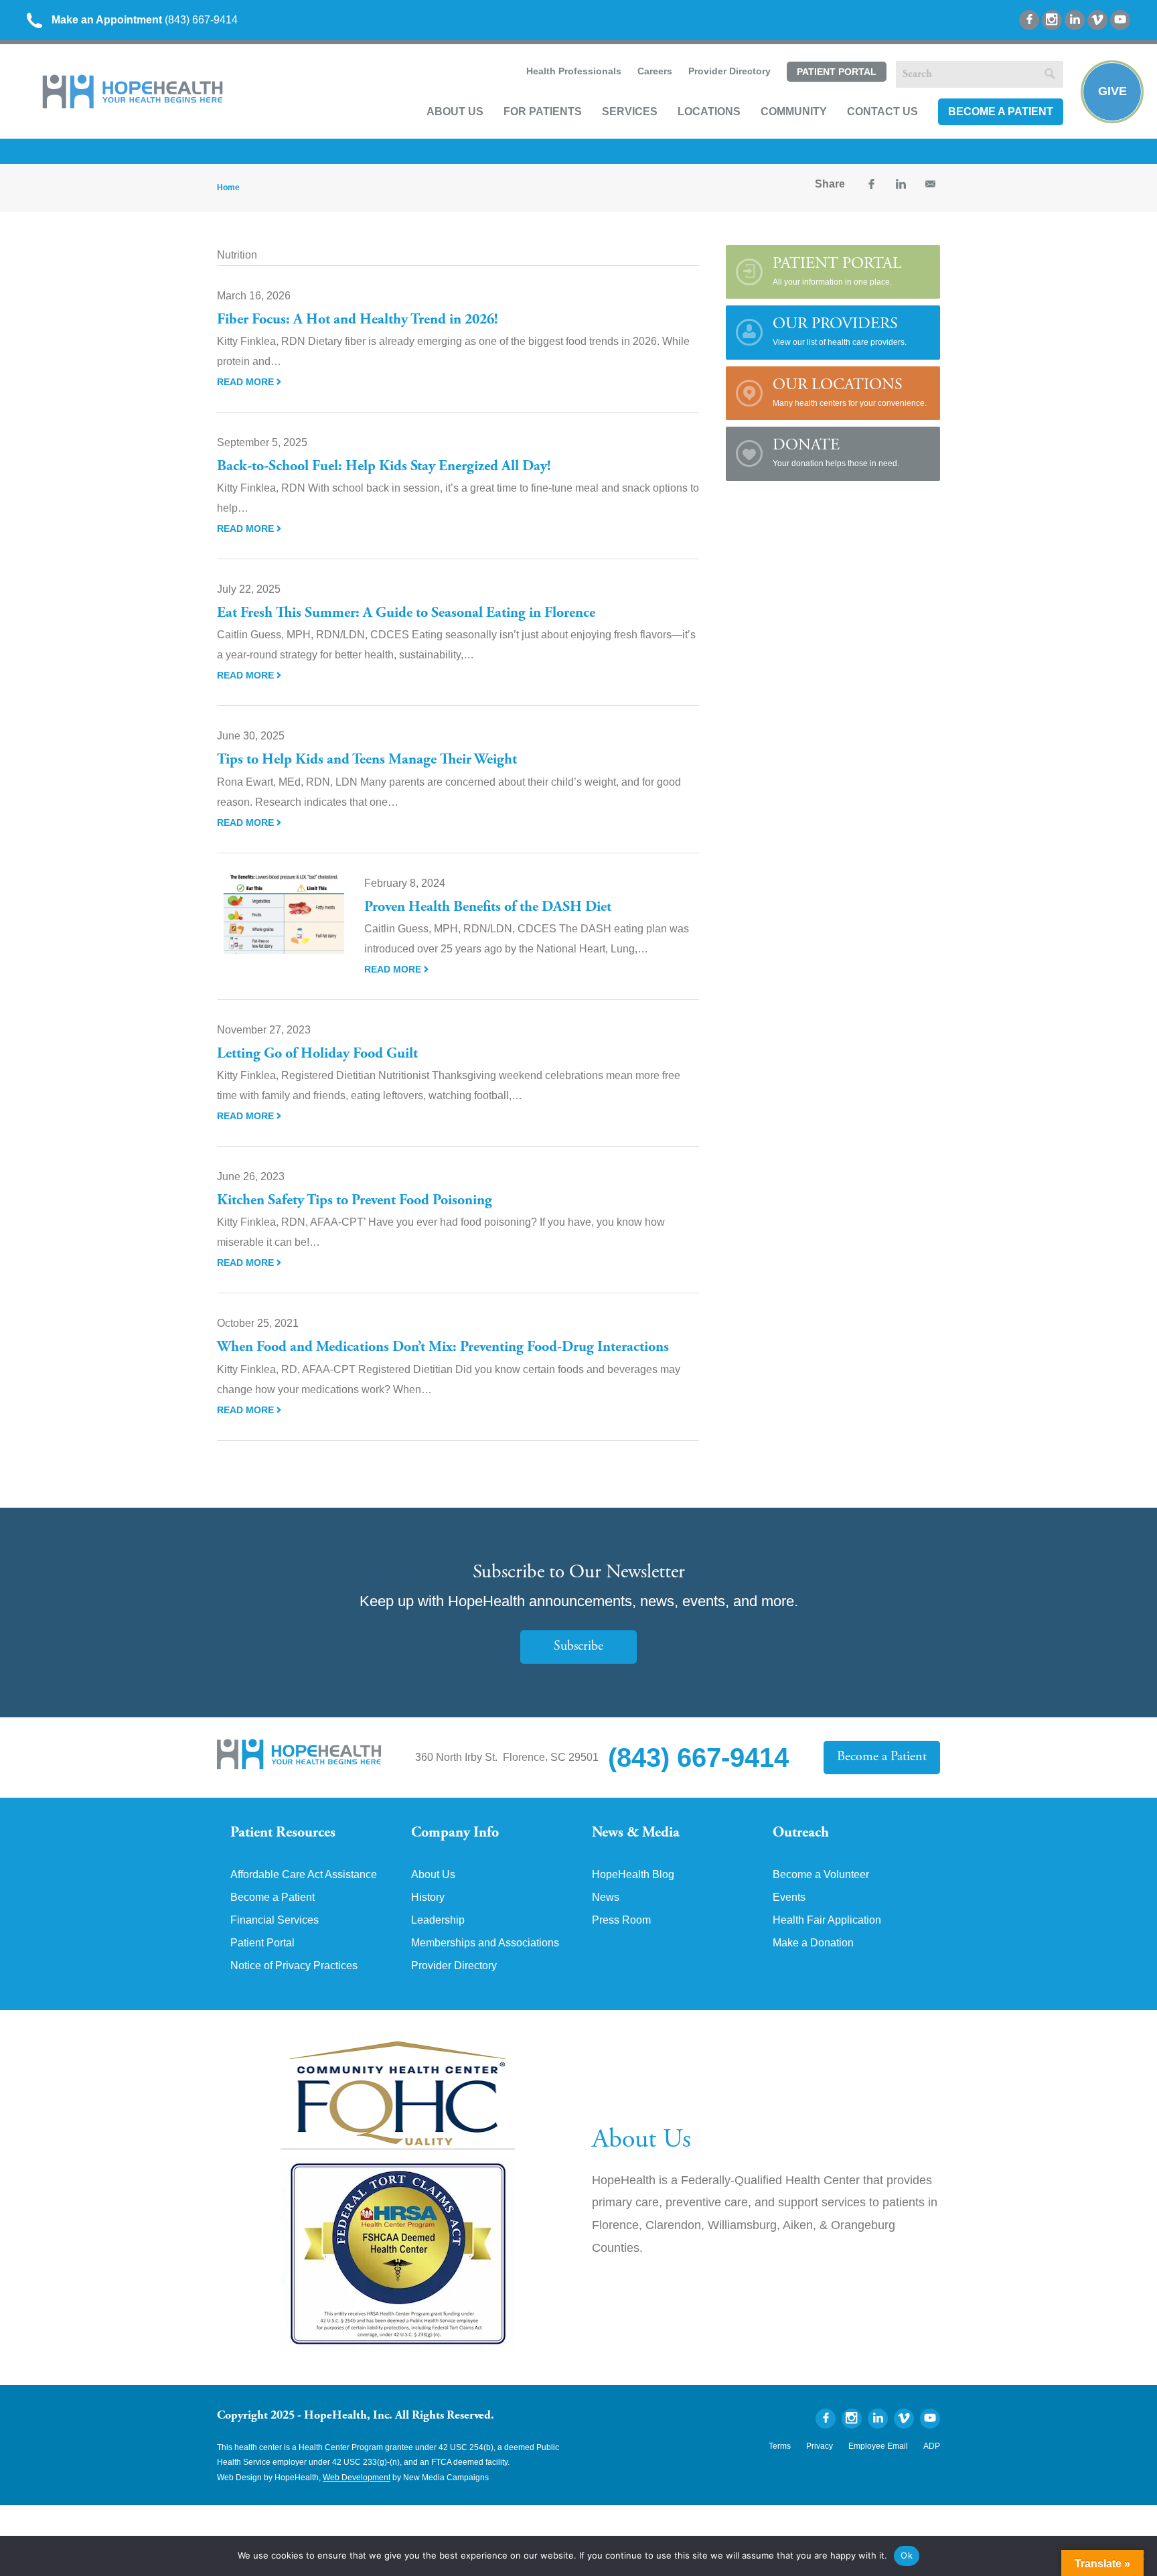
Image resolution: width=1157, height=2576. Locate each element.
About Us (455, 112)
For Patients (543, 112)
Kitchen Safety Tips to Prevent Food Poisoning (355, 1201)
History (428, 1898)
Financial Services (275, 1920)
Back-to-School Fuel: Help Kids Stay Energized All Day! (384, 467)
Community (794, 112)
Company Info (455, 1833)
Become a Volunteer (821, 1875)
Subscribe (578, 1647)
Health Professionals (574, 71)
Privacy (820, 2446)
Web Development (357, 2478)
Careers (655, 71)
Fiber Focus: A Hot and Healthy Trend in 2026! (358, 320)
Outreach (801, 1833)
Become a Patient (1001, 112)
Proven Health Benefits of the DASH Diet (488, 908)
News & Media (636, 1833)
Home (228, 188)
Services (630, 112)
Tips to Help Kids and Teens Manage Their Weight (370, 760)
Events (789, 1898)
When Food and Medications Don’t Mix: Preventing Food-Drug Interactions (443, 1348)
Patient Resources (283, 1833)
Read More (247, 382)
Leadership (438, 1920)
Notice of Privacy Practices (294, 1966)
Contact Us (882, 112)
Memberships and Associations (485, 1943)
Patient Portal (837, 72)
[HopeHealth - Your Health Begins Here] (134, 105)
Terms (780, 2446)
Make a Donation (813, 1943)
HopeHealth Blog (633, 1875)
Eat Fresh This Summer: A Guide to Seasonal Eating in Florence (406, 614)
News (606, 1898)
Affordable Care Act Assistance (304, 1875)
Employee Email (878, 2446)
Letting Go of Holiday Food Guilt (317, 1054)
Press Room (621, 1920)
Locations (709, 112)
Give (1112, 91)
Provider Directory (729, 71)
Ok (907, 2555)
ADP (932, 2446)
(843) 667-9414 (145, 20)
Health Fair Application (827, 1920)
